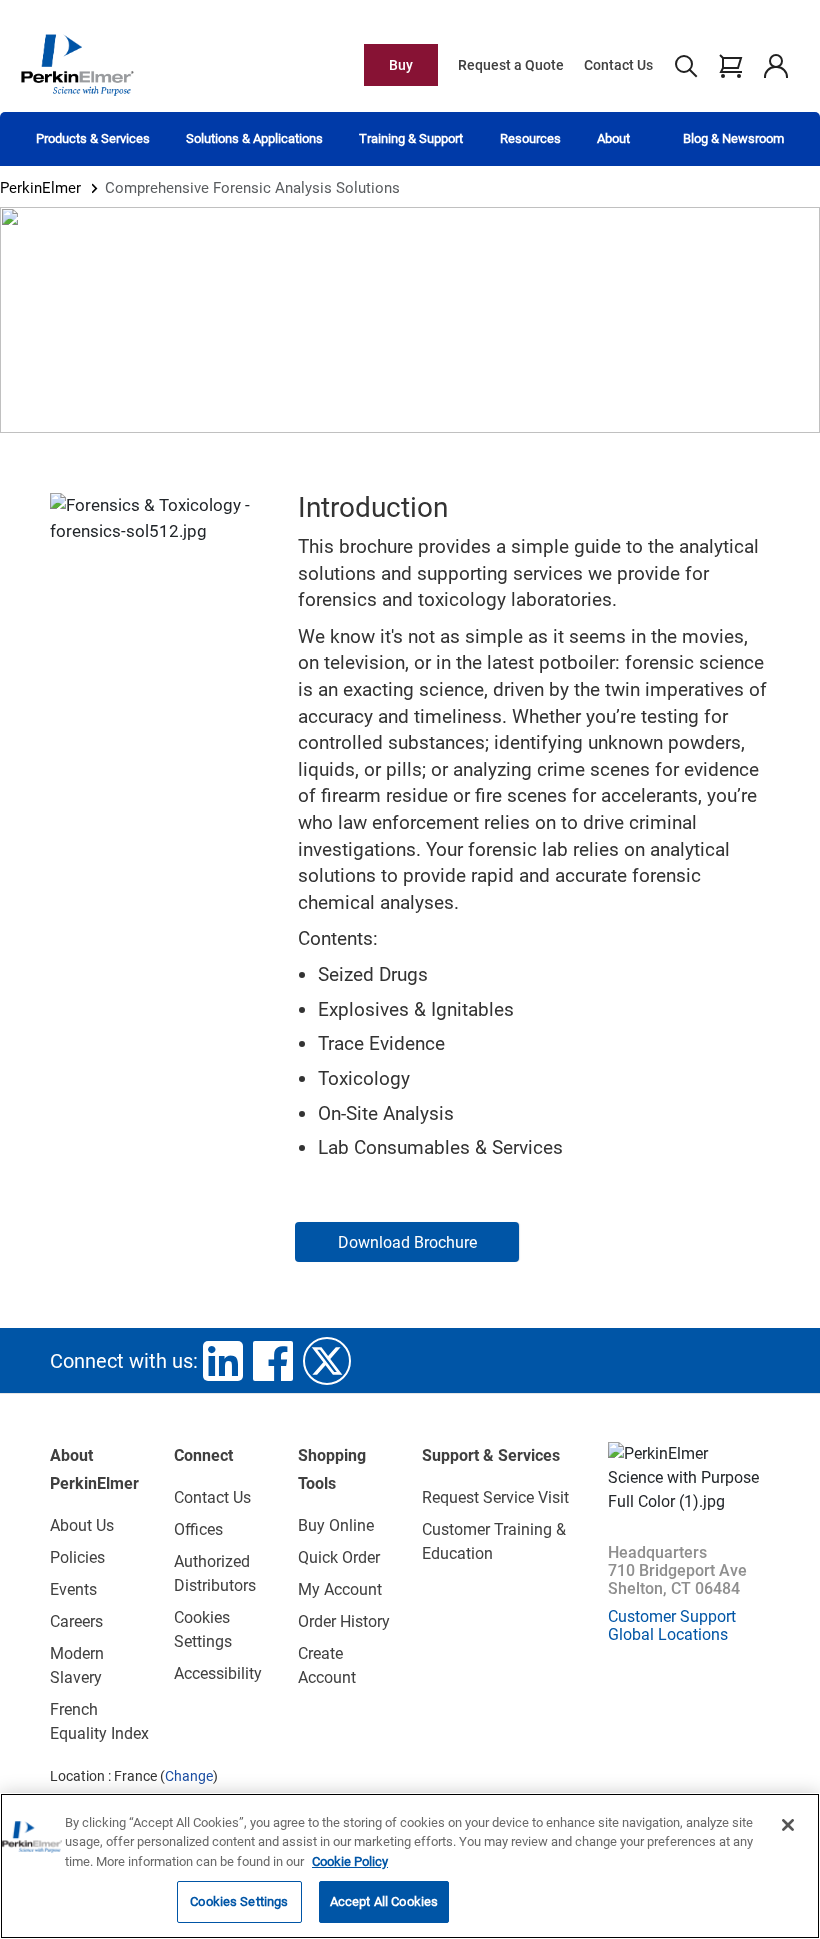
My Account (340, 1589)
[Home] (77, 64)
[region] (410, 1866)
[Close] (788, 1825)
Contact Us (618, 65)
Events (73, 1589)
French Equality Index (99, 1721)
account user (775, 65)
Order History (344, 1621)
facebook (273, 1361)
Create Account (327, 1665)
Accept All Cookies (384, 1901)
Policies (77, 1557)
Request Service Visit (495, 1497)
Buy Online (336, 1525)
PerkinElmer (40, 188)
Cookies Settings (239, 1901)
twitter (327, 1361)
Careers (76, 1621)
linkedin (223, 1361)
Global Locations (668, 1634)
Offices (198, 1529)
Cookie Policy (350, 1861)
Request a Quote (511, 65)
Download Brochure (407, 1242)
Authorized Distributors (215, 1573)
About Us (82, 1525)
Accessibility (218, 1673)
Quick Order (339, 1557)
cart (730, 65)
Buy (401, 65)
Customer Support (672, 1616)
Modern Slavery (77, 1665)
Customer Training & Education (494, 1541)
